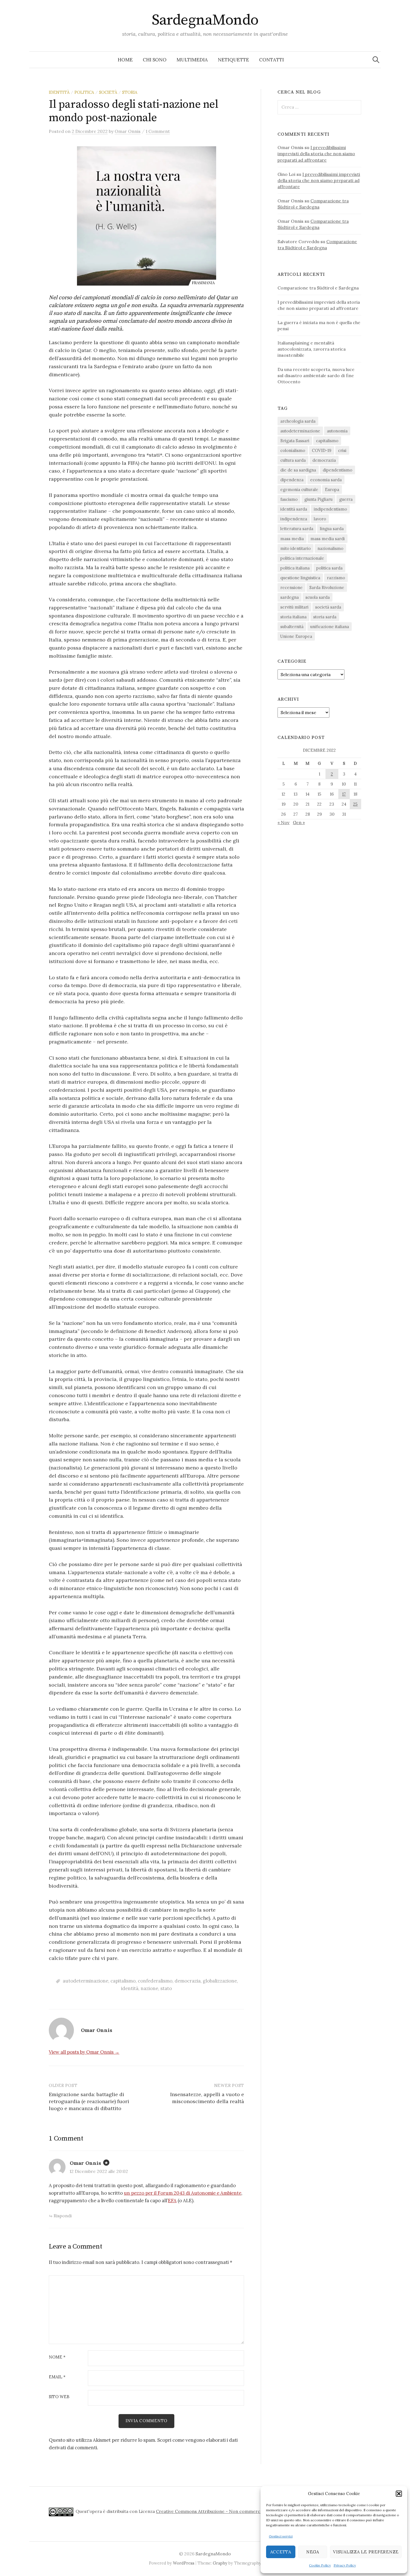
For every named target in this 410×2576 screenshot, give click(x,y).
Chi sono (155, 60)
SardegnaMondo (205, 20)
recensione (291, 587)
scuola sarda (318, 597)
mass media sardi (328, 539)
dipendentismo (337, 470)
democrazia (188, 1981)
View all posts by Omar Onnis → (84, 2052)
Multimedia (192, 60)
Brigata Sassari (295, 441)
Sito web (59, 2397)
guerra (346, 499)
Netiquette (233, 60)
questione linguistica (300, 578)
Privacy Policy (345, 2565)
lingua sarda (332, 529)
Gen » (299, 822)
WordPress (184, 2563)
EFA (172, 2201)
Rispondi (63, 2216)
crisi (342, 450)
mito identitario (296, 548)
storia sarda (325, 617)
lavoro (320, 519)
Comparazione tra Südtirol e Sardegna (318, 288)
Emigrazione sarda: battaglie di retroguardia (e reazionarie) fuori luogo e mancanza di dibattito (89, 2101)
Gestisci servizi (281, 2536)
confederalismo (155, 1981)
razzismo (336, 578)
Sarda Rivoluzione (327, 587)
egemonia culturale (299, 489)
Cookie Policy (320, 2565)
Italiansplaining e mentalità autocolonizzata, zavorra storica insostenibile (312, 349)
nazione (149, 1988)
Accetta (281, 2552)
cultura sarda (293, 460)
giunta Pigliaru (318, 499)
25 (355, 804)
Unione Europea (296, 636)
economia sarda (326, 480)
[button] (399, 2494)
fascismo (289, 499)
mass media (292, 539)
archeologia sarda (298, 421)
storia (130, 92)
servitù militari (294, 607)
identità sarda (294, 509)
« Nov (284, 822)
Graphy (220, 2563)
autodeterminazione (85, 1981)
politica (84, 92)
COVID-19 (322, 450)
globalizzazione (220, 1981)
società (108, 92)
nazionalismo (330, 548)
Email (57, 2377)
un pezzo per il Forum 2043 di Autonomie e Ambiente (183, 2193)
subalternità (292, 627)
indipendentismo (330, 509)
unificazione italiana (330, 627)
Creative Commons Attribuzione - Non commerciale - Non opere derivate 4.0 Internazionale (255, 2511)
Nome (57, 2357)
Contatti (272, 60)
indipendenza (294, 519)
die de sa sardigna (298, 470)
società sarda (328, 607)
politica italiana (295, 568)
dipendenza (292, 480)
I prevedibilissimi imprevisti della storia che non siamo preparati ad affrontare (316, 154)
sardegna (290, 597)
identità (59, 92)
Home (125, 60)
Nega (313, 2552)
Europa (332, 489)
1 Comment (158, 131)
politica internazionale (302, 558)
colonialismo (293, 450)
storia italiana (293, 617)
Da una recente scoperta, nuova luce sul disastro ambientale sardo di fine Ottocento (316, 375)
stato (166, 1988)
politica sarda (329, 568)
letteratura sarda (297, 529)
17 (344, 794)
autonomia (337, 431)
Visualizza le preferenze (366, 2552)
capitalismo (123, 1981)
